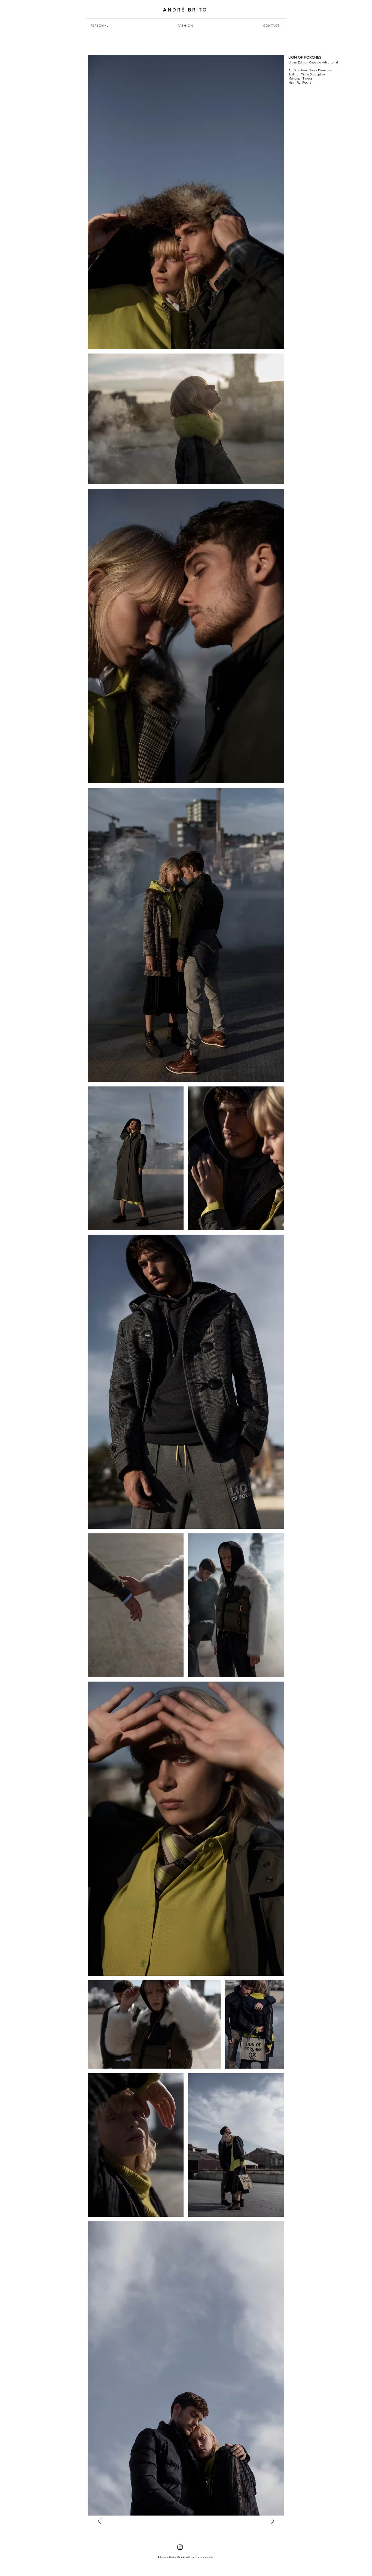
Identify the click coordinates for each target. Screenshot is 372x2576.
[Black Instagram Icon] (180, 2547)
